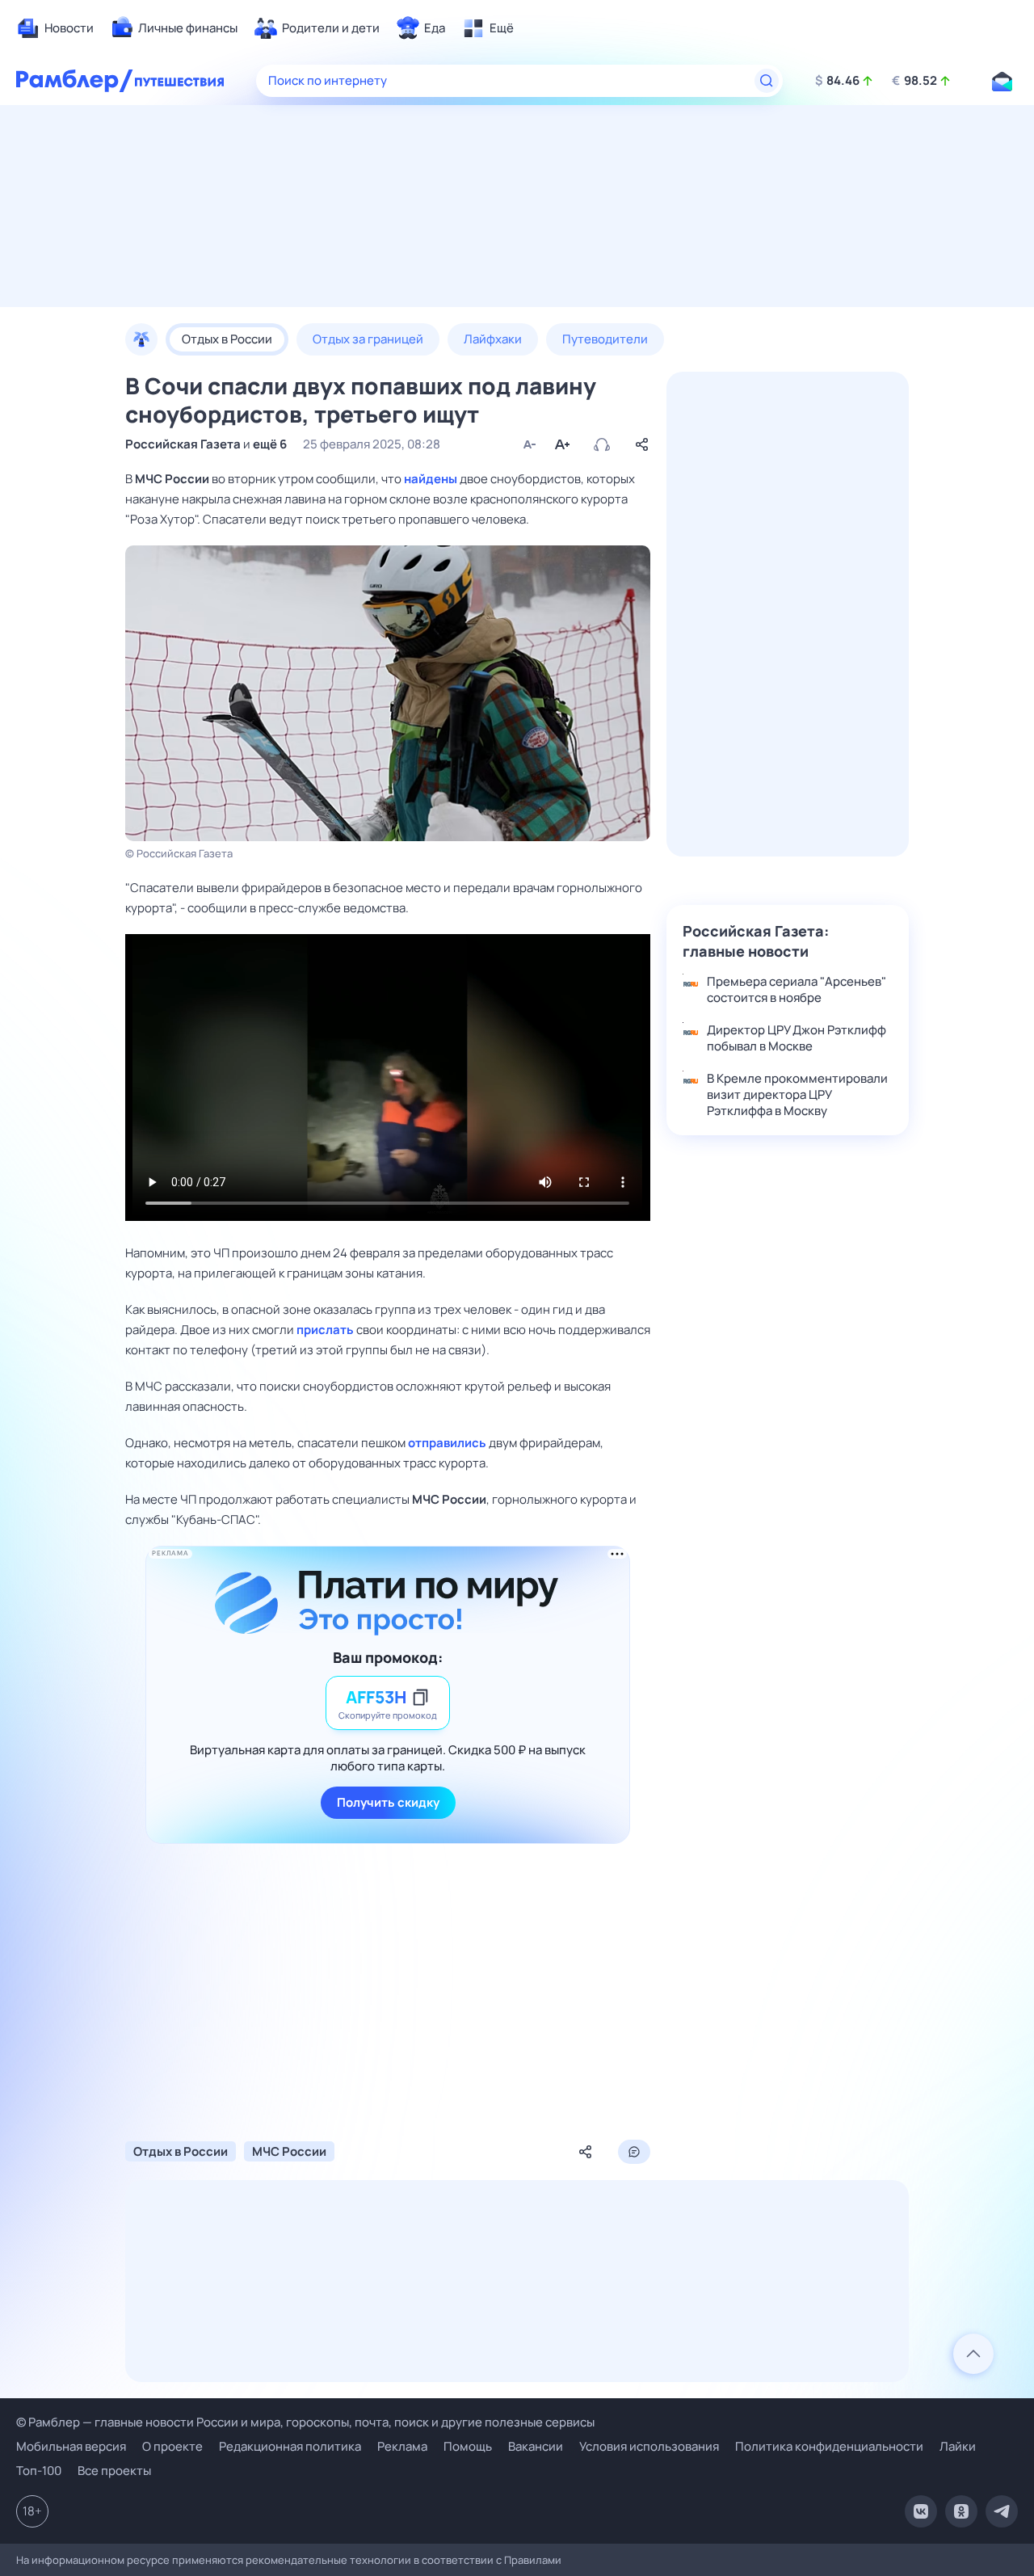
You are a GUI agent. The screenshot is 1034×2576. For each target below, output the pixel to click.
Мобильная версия (71, 2447)
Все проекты (114, 2471)
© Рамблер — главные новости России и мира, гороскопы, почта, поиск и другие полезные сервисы (305, 2422)
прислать (325, 1330)
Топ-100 (39, 2471)
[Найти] (767, 81)
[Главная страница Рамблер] (75, 81)
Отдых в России (181, 2151)
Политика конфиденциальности (829, 2446)
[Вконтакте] (921, 2511)
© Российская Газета (179, 853)
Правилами (533, 2560)
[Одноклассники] (961, 2511)
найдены (431, 479)
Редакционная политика (290, 2446)
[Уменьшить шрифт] (529, 444)
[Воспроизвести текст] (602, 444)
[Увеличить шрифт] (561, 444)
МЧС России (172, 479)
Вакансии (536, 2446)
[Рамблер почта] (1002, 81)
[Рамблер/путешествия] (179, 81)
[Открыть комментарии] (634, 2152)
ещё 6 (270, 444)
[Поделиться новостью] (642, 444)
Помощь (468, 2446)
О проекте (172, 2446)
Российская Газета (183, 444)
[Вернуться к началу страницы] (973, 2354)
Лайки (958, 2446)
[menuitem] (55, 28)
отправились (447, 1443)
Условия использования (649, 2446)
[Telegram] (1002, 2511)
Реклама (402, 2446)
